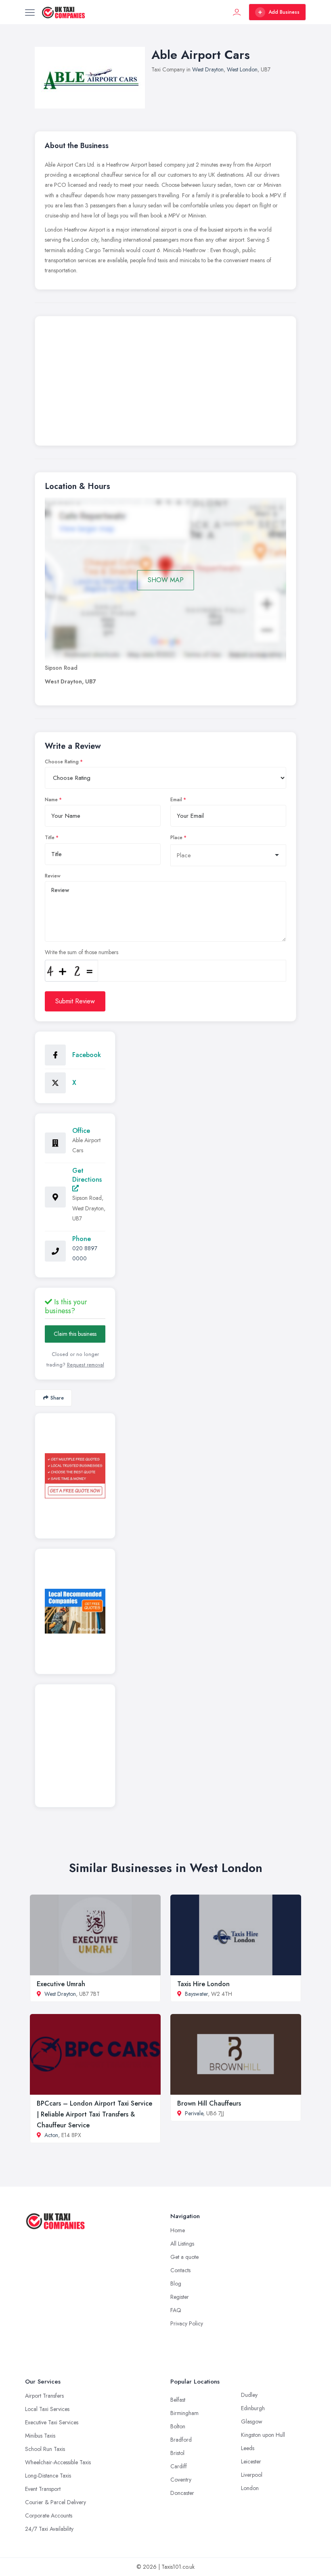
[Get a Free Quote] (75, 1476)
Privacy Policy (187, 2323)
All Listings (182, 2244)
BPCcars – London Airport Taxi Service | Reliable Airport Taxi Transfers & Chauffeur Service (94, 2114)
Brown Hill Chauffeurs (209, 2103)
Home (178, 2230)
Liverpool (252, 2475)
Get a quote (184, 2257)
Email (176, 800)
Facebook (87, 1055)
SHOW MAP (166, 580)
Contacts (180, 2270)
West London (242, 69)
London (250, 2488)
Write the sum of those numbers (82, 952)
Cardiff (179, 2466)
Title (50, 838)
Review (53, 876)
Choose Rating (62, 762)
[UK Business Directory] (75, 1611)
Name (51, 800)
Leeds (248, 2448)
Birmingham (184, 2413)
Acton (51, 2135)
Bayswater (196, 1994)
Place (176, 838)
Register (180, 2297)
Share (57, 1398)
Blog (176, 2284)
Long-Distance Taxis (48, 2476)
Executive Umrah (61, 1984)
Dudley (249, 2395)
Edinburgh (253, 2408)
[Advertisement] (165, 383)
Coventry (181, 2480)
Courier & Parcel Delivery (56, 2502)
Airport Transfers (44, 2396)
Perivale (194, 2113)
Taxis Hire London (203, 1984)
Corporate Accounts (49, 2515)
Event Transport (43, 2489)
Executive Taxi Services (52, 2422)
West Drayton (208, 69)
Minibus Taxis (40, 2436)
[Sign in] (237, 12)
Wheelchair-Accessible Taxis (58, 2462)
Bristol (177, 2453)
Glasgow (252, 2421)
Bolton (178, 2426)
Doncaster (182, 2493)
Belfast (178, 2400)
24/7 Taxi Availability (49, 2529)
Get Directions (87, 1175)
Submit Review (75, 1001)
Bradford (181, 2440)
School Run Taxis (45, 2449)
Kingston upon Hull (263, 2435)
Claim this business (75, 1334)
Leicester (251, 2461)
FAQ (176, 2310)
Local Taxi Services (47, 2409)
